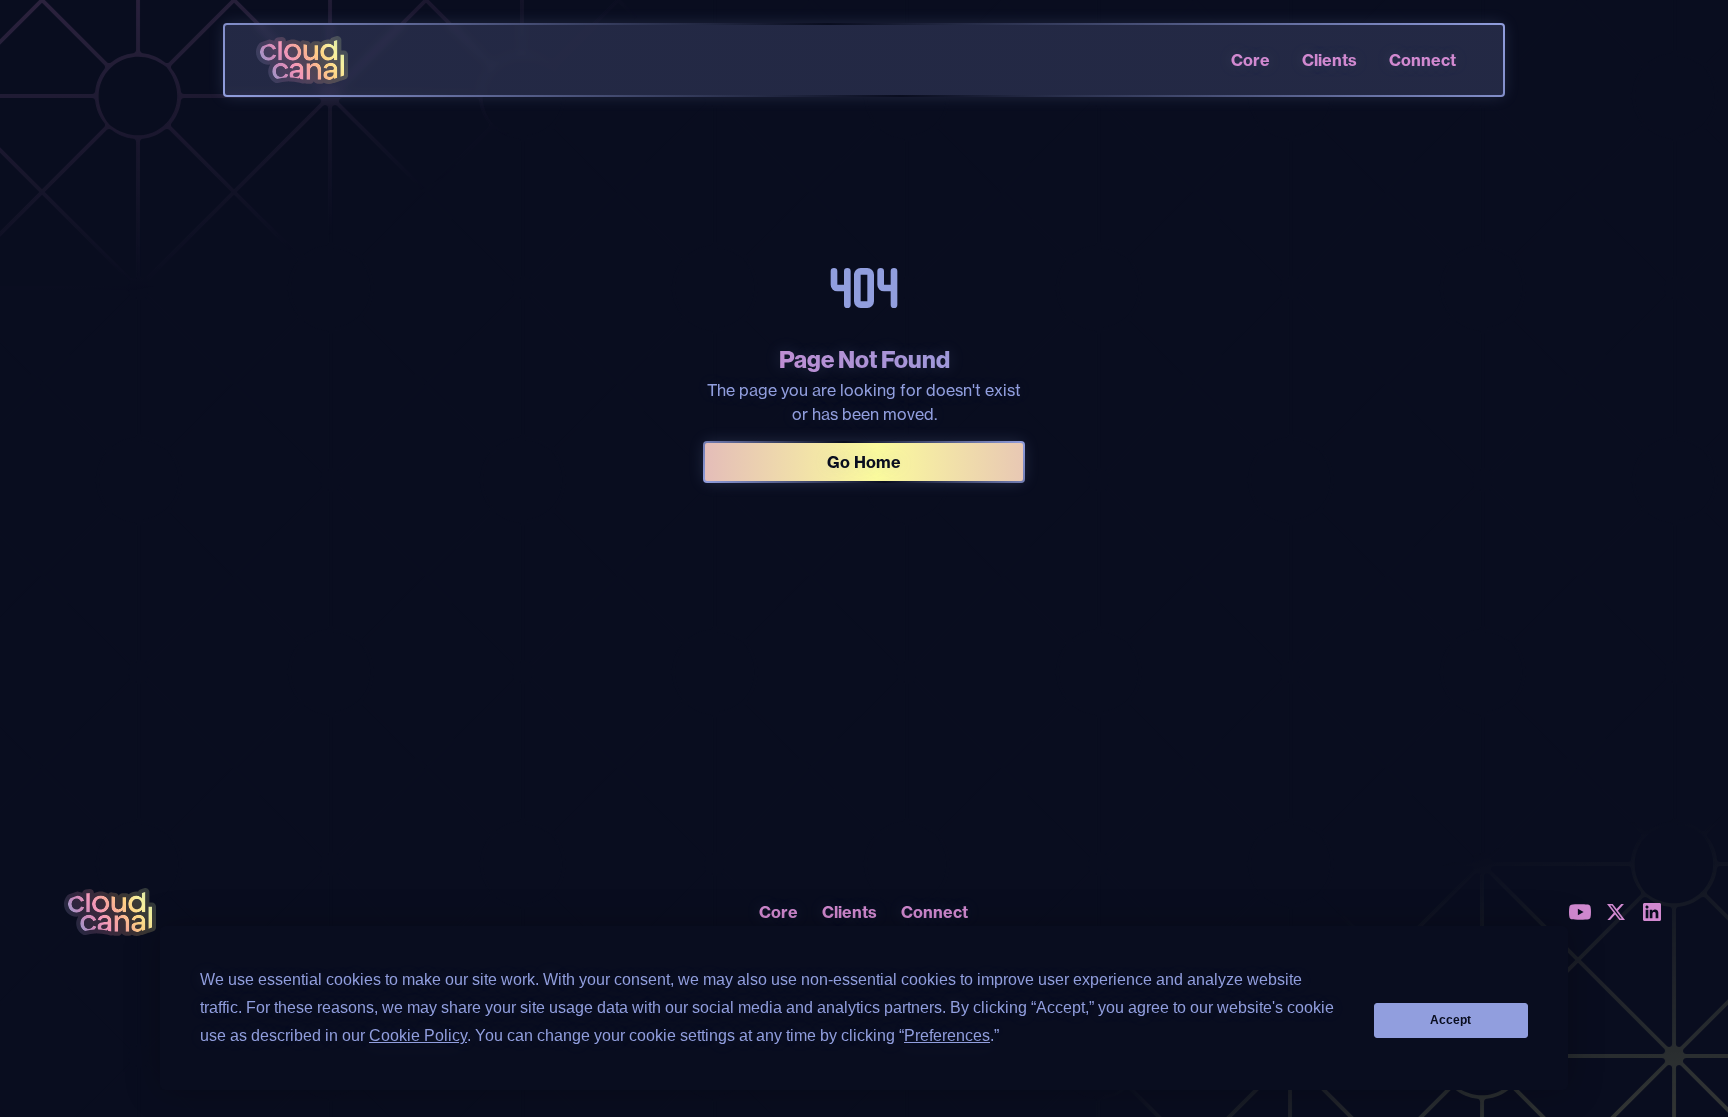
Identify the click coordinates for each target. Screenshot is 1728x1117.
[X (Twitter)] (1616, 912)
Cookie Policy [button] (418, 1035)
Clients (1329, 60)
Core (1250, 60)
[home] (302, 60)
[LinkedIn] (1652, 912)
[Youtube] (1580, 912)
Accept (1450, 1020)
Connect (1422, 60)
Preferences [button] (947, 1035)
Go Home (864, 462)
